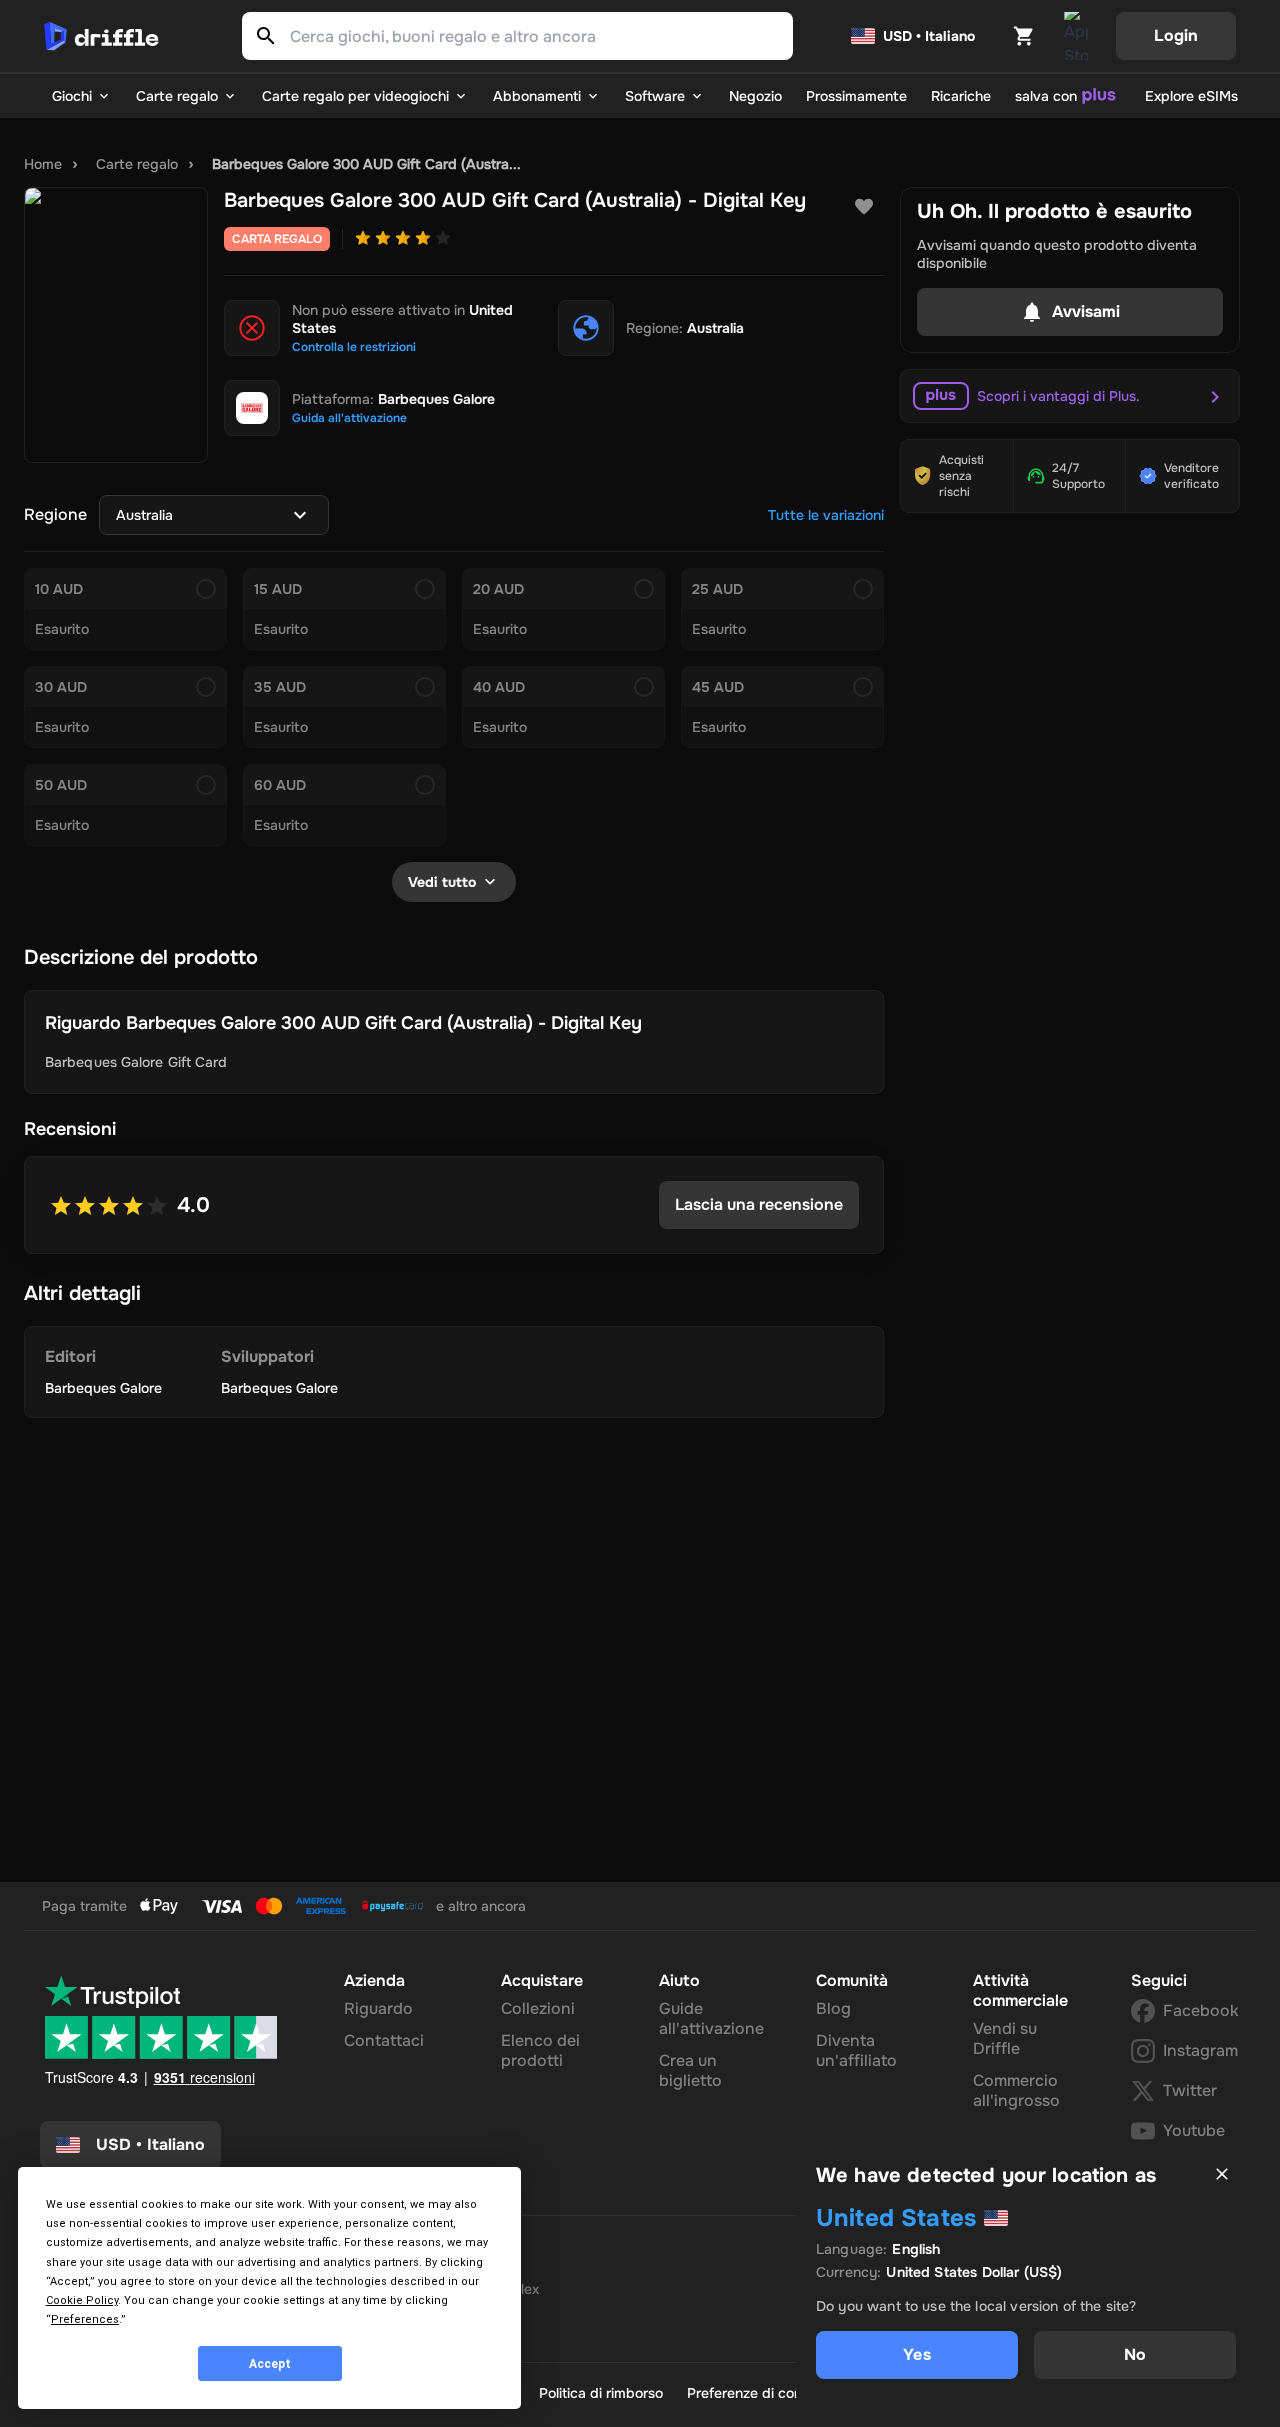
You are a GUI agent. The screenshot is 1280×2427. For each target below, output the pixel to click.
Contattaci (384, 2040)
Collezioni (538, 2008)
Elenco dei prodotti (540, 2050)
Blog (833, 2008)
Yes (916, 2354)
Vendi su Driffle (1005, 2038)
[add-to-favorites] (864, 207)
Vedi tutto (442, 882)
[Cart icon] (1024, 36)
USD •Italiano (150, 2144)
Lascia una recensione (759, 1204)
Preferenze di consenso (763, 2393)
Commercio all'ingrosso (1016, 2090)
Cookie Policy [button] (82, 2300)
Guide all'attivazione (711, 2018)
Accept (270, 2364)
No (1135, 2354)
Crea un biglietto (690, 2070)
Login (1176, 35)
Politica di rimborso (601, 2393)
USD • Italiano (929, 36)
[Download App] (1076, 36)
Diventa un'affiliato (856, 2050)
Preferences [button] (85, 2319)
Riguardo (378, 2008)
